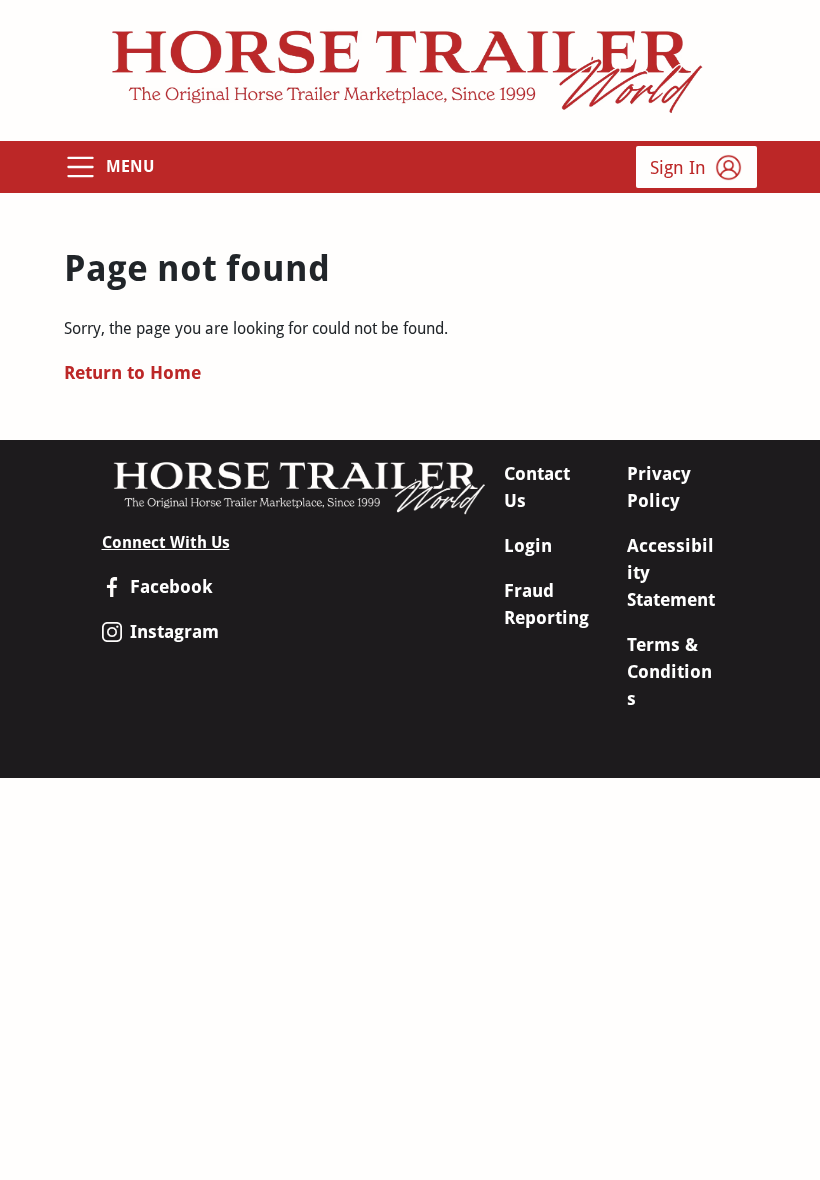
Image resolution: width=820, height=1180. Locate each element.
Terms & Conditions (669, 671)
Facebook (171, 586)
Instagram (174, 631)
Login (528, 545)
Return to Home (132, 372)
